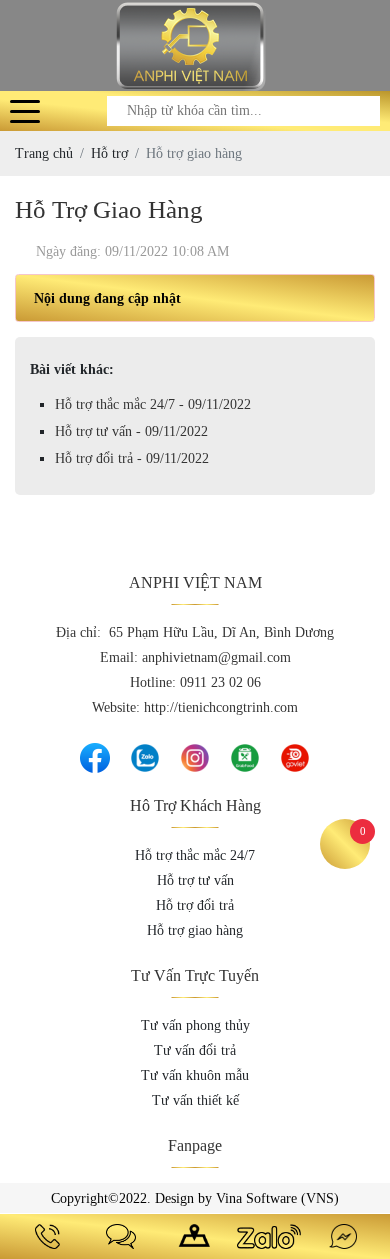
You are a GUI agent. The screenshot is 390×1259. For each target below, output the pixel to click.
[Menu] (25, 111)
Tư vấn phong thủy (195, 1025)
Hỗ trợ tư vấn (195, 880)
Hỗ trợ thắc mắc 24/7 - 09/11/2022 (153, 404)
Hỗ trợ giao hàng (195, 930)
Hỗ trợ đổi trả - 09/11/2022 (132, 458)
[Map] (195, 1236)
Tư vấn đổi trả (195, 1050)
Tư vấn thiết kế (195, 1100)
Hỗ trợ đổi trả (195, 905)
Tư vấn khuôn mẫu (195, 1075)
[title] (47, 1236)
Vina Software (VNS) (277, 1198)
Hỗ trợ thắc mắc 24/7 (195, 855)
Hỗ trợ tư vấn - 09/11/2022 (131, 431)
